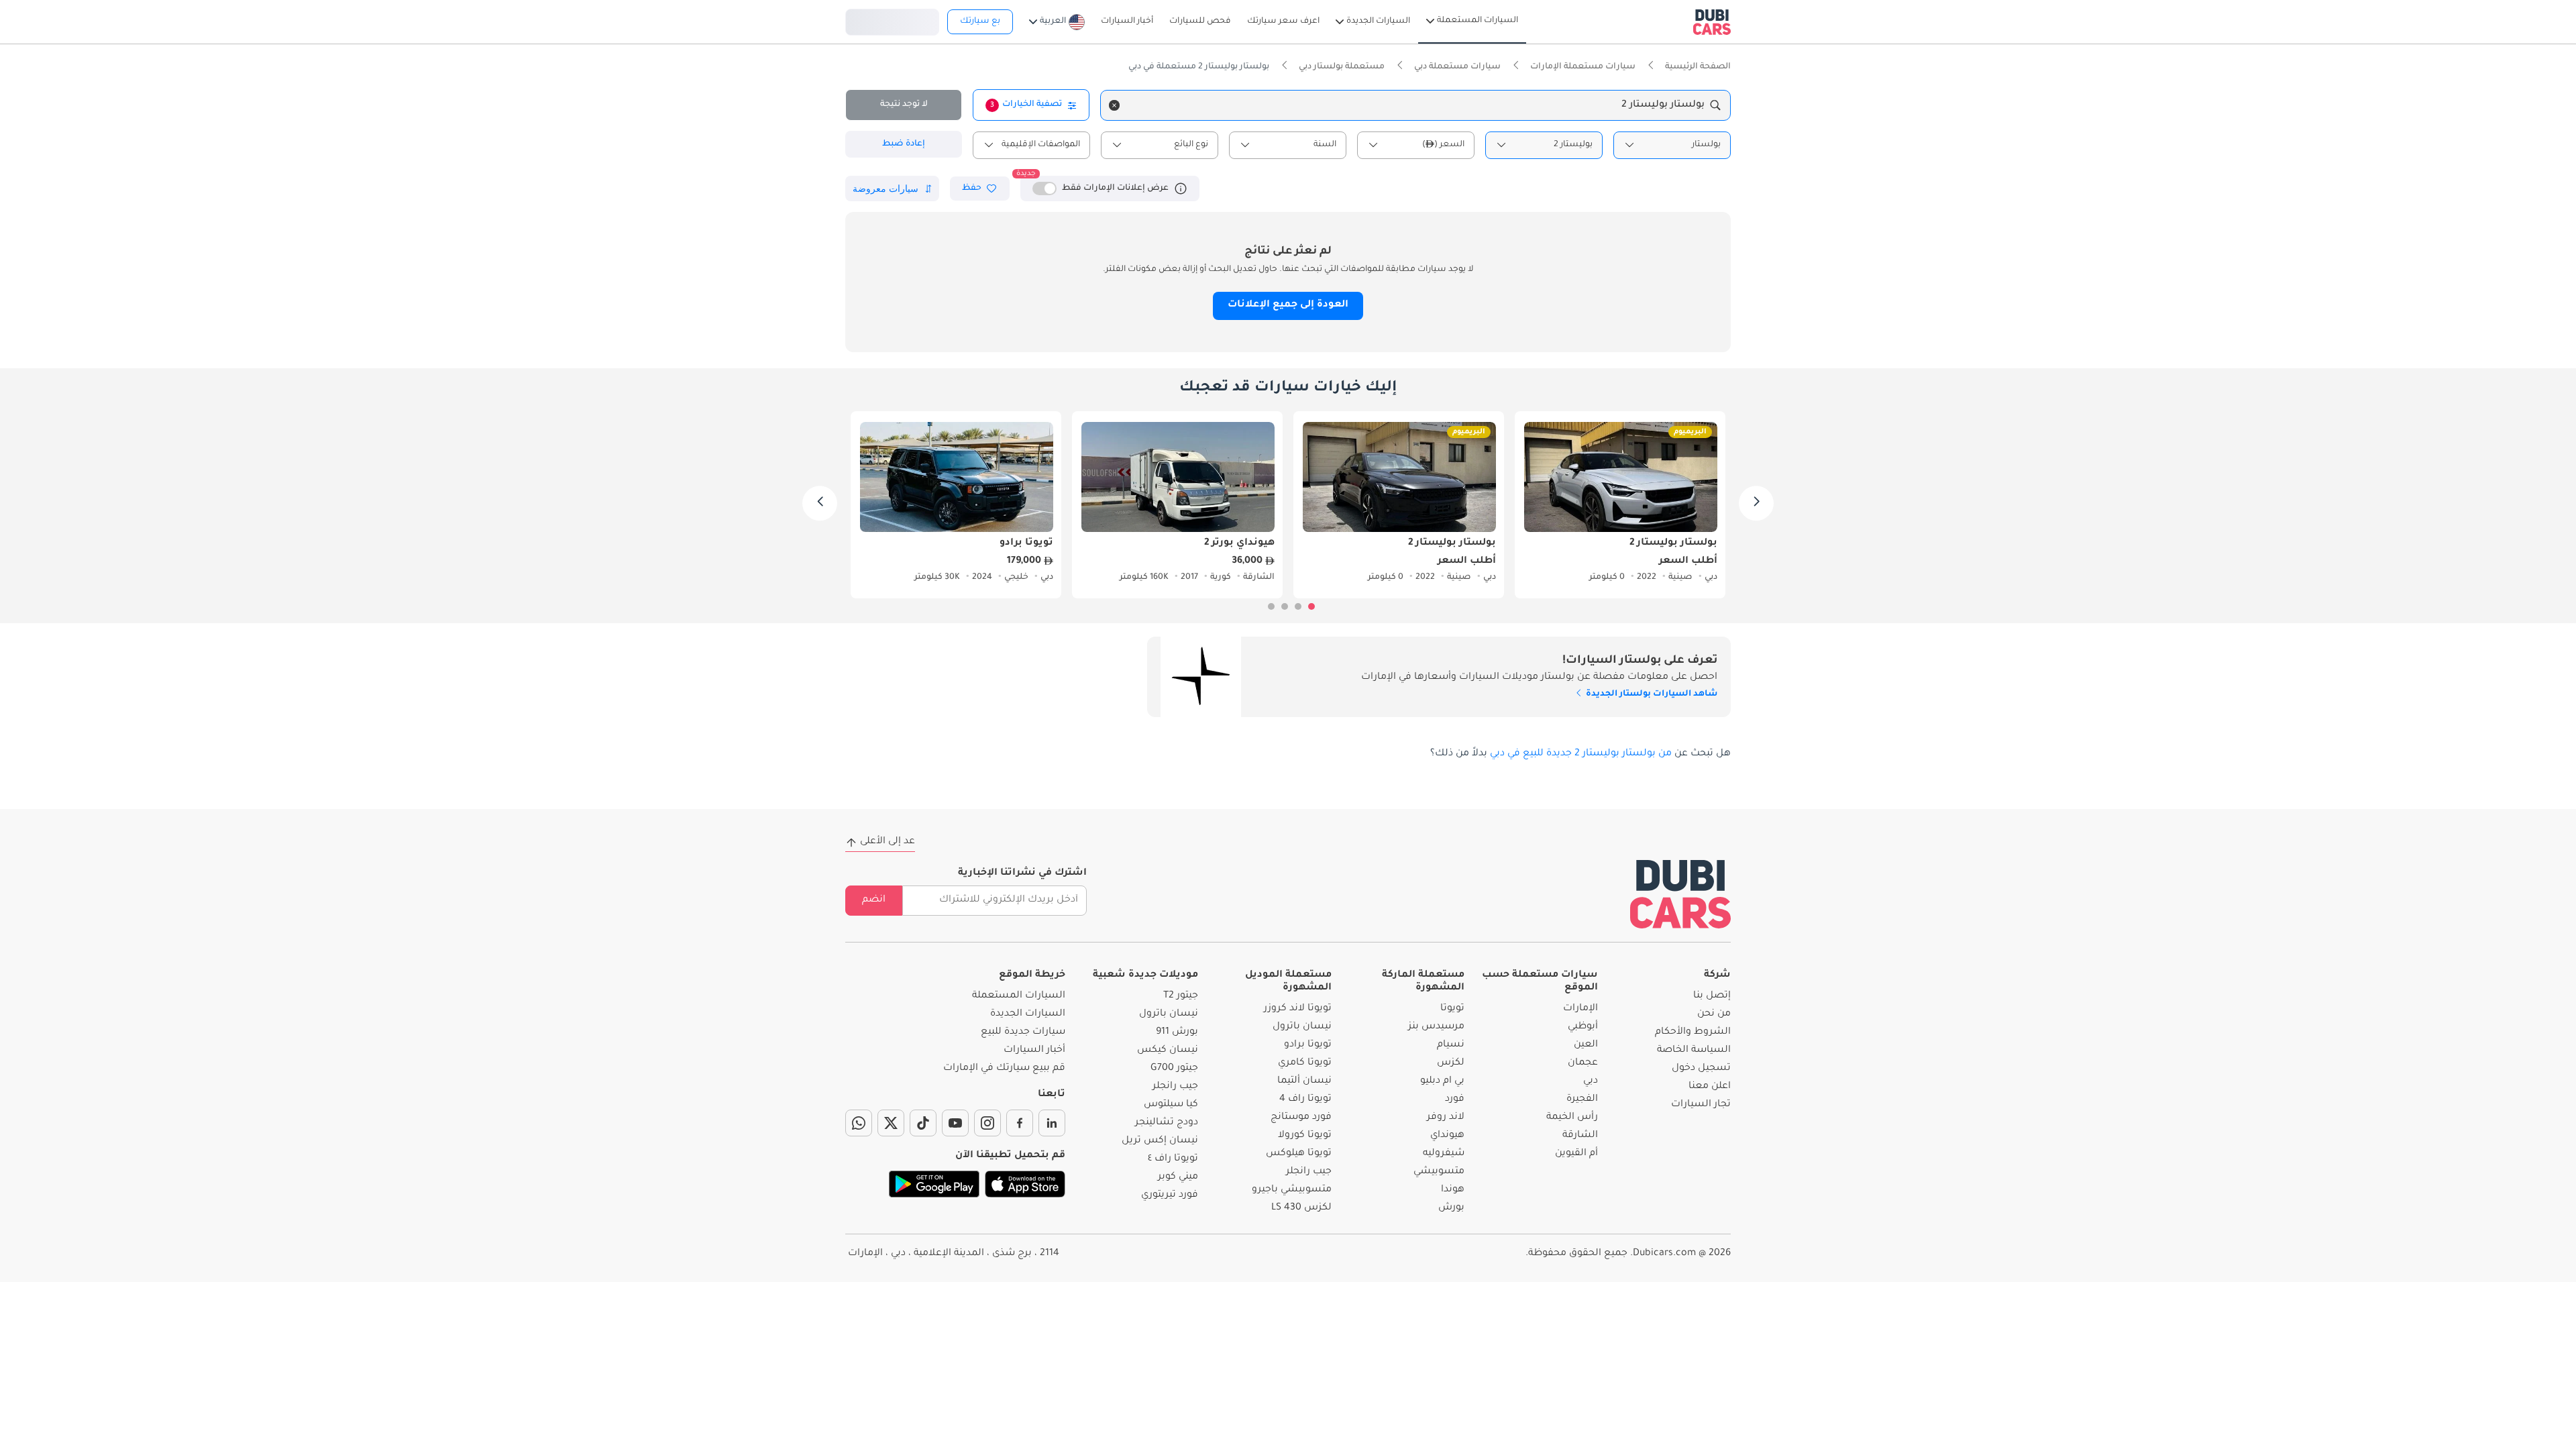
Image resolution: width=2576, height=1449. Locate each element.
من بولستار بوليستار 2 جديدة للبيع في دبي (1581, 754)
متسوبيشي (1439, 1172)
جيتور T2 (1181, 996)
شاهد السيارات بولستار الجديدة (1651, 694)
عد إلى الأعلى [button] (888, 842)
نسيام (1451, 1045)
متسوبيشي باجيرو (1292, 1190)
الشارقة (1580, 1136)
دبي (1591, 1081)
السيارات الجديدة (1028, 1014)
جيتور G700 (1174, 1069)
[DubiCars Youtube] (955, 1123)
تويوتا (1452, 1009)
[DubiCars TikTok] (923, 1123)
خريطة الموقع (1032, 975)
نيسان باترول (1302, 1027)
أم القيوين (1576, 1154)
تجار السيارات (1701, 1105)
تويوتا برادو (1308, 1045)
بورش (1451, 1208)
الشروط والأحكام (1693, 1032)
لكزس (1451, 1063)
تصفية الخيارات (1026, 105)
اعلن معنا (1710, 1087)
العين (1586, 1045)
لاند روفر (1446, 1118)
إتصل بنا (1712, 996)
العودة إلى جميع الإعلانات (1288, 305)
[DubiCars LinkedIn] (1052, 1123)
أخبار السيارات (1034, 1051)
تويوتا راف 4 (1305, 1099)
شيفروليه (1444, 1154)
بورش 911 (1177, 1032)
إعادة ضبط (904, 144)
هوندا (1453, 1190)
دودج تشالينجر (1167, 1123)
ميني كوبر (1178, 1177)
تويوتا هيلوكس (1299, 1154)
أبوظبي (1583, 1027)
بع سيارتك (980, 21)
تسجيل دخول (892, 20)
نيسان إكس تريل (1160, 1141)
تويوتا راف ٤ (1173, 1159)
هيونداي (1447, 1136)
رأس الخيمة (1572, 1118)
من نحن (1714, 1014)
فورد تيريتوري (1170, 1195)
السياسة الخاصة (1694, 1051)
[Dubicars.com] (1680, 894)
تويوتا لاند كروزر (1298, 1009)
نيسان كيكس (1168, 1051)
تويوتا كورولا (1305, 1136)
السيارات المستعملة (1019, 996)
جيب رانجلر (1309, 1172)
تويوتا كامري (1305, 1063)
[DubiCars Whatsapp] (859, 1123)
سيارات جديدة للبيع (1023, 1032)
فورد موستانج (1301, 1118)
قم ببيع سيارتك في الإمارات (1004, 1069)
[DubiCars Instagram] (987, 1123)
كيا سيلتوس (1171, 1105)
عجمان (1583, 1063)
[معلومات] (1181, 189)
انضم (874, 900)
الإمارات (1580, 1009)
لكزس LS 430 (1301, 1208)
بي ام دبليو (1442, 1081)
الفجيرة (1582, 1099)
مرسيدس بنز (1436, 1027)
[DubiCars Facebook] (1020, 1123)
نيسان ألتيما (1304, 1081)
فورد (1455, 1099)
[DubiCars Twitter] (891, 1123)
